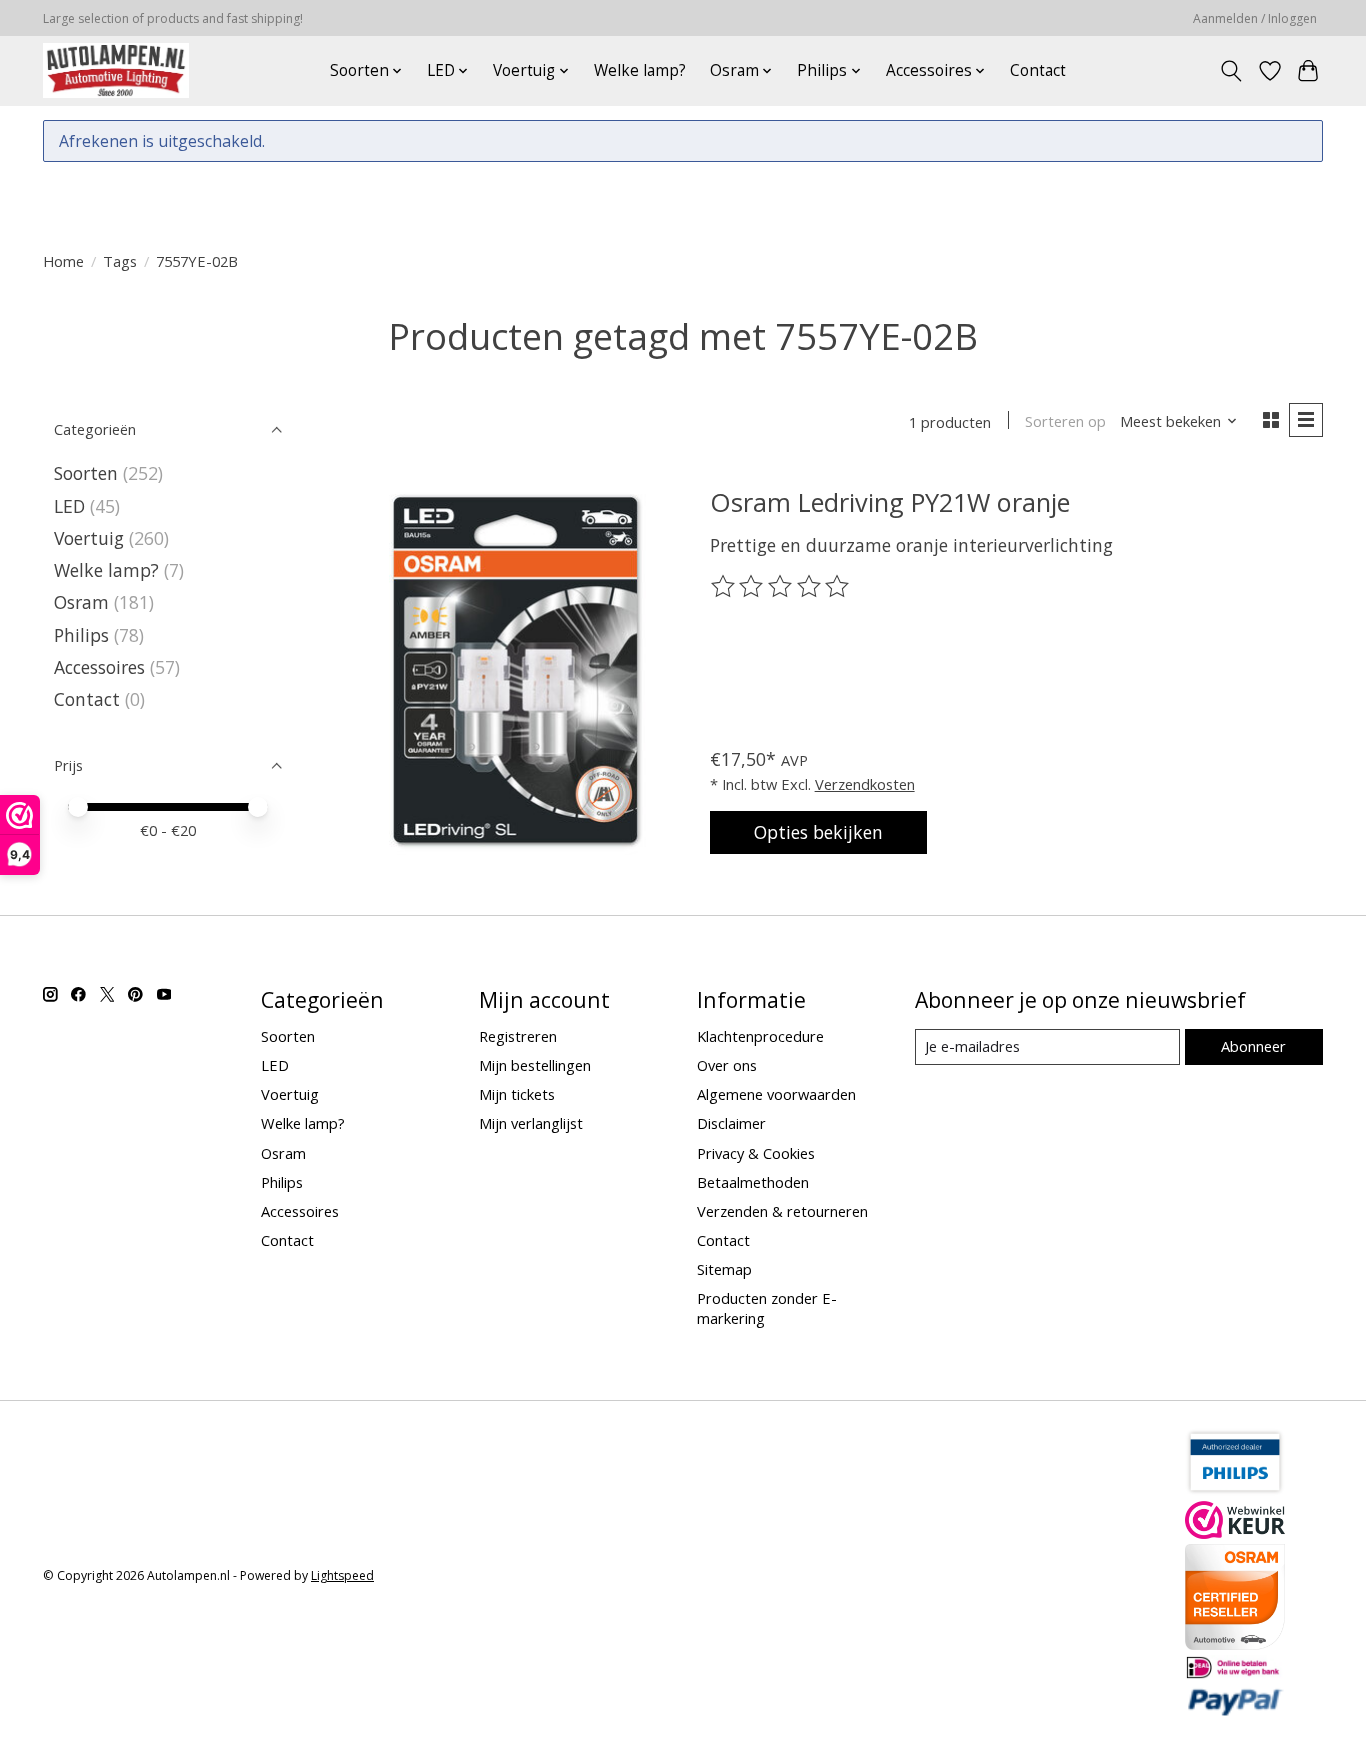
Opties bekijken (818, 832)
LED (69, 506)
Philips (81, 635)
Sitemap (724, 1269)
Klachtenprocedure (760, 1036)
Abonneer (1253, 1046)
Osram (81, 602)
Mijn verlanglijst (531, 1123)
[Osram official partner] (1235, 1643)
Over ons (727, 1065)
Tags (120, 261)
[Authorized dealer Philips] (1235, 1489)
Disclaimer (731, 1123)
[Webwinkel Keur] (1235, 1532)
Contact (1038, 70)
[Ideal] (1235, 1673)
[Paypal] (1235, 1710)
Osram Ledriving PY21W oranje (890, 502)
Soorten (86, 473)
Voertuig (89, 538)
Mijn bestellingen (535, 1065)
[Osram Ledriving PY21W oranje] (515, 670)
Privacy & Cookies (756, 1153)
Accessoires (99, 667)
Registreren (518, 1036)
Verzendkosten (865, 784)
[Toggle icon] (1231, 71)
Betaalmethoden (753, 1182)
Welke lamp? (640, 70)
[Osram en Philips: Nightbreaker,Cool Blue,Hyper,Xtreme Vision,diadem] (116, 70)
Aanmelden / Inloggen (1255, 18)
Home (63, 261)
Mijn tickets (517, 1094)
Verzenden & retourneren (782, 1211)
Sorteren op (1065, 421)
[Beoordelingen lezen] (782, 587)
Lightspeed (342, 1575)
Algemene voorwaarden (776, 1094)
